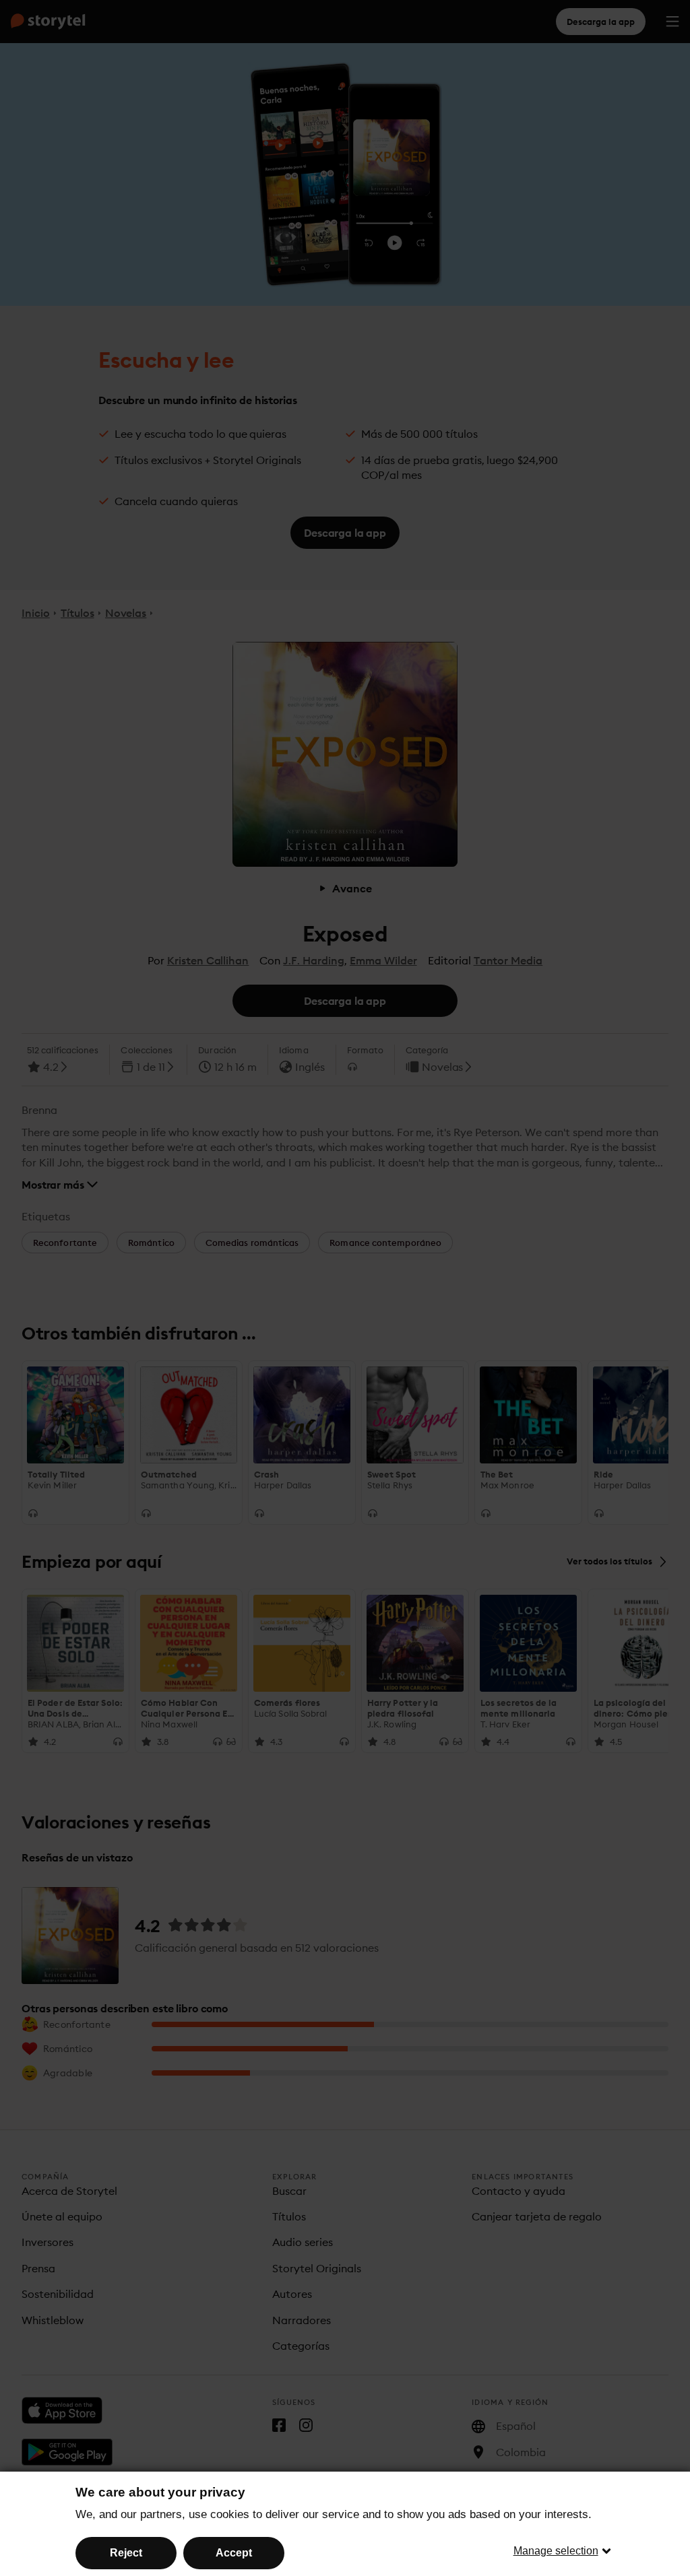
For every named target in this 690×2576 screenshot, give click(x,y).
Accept (234, 2553)
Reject (126, 2553)
